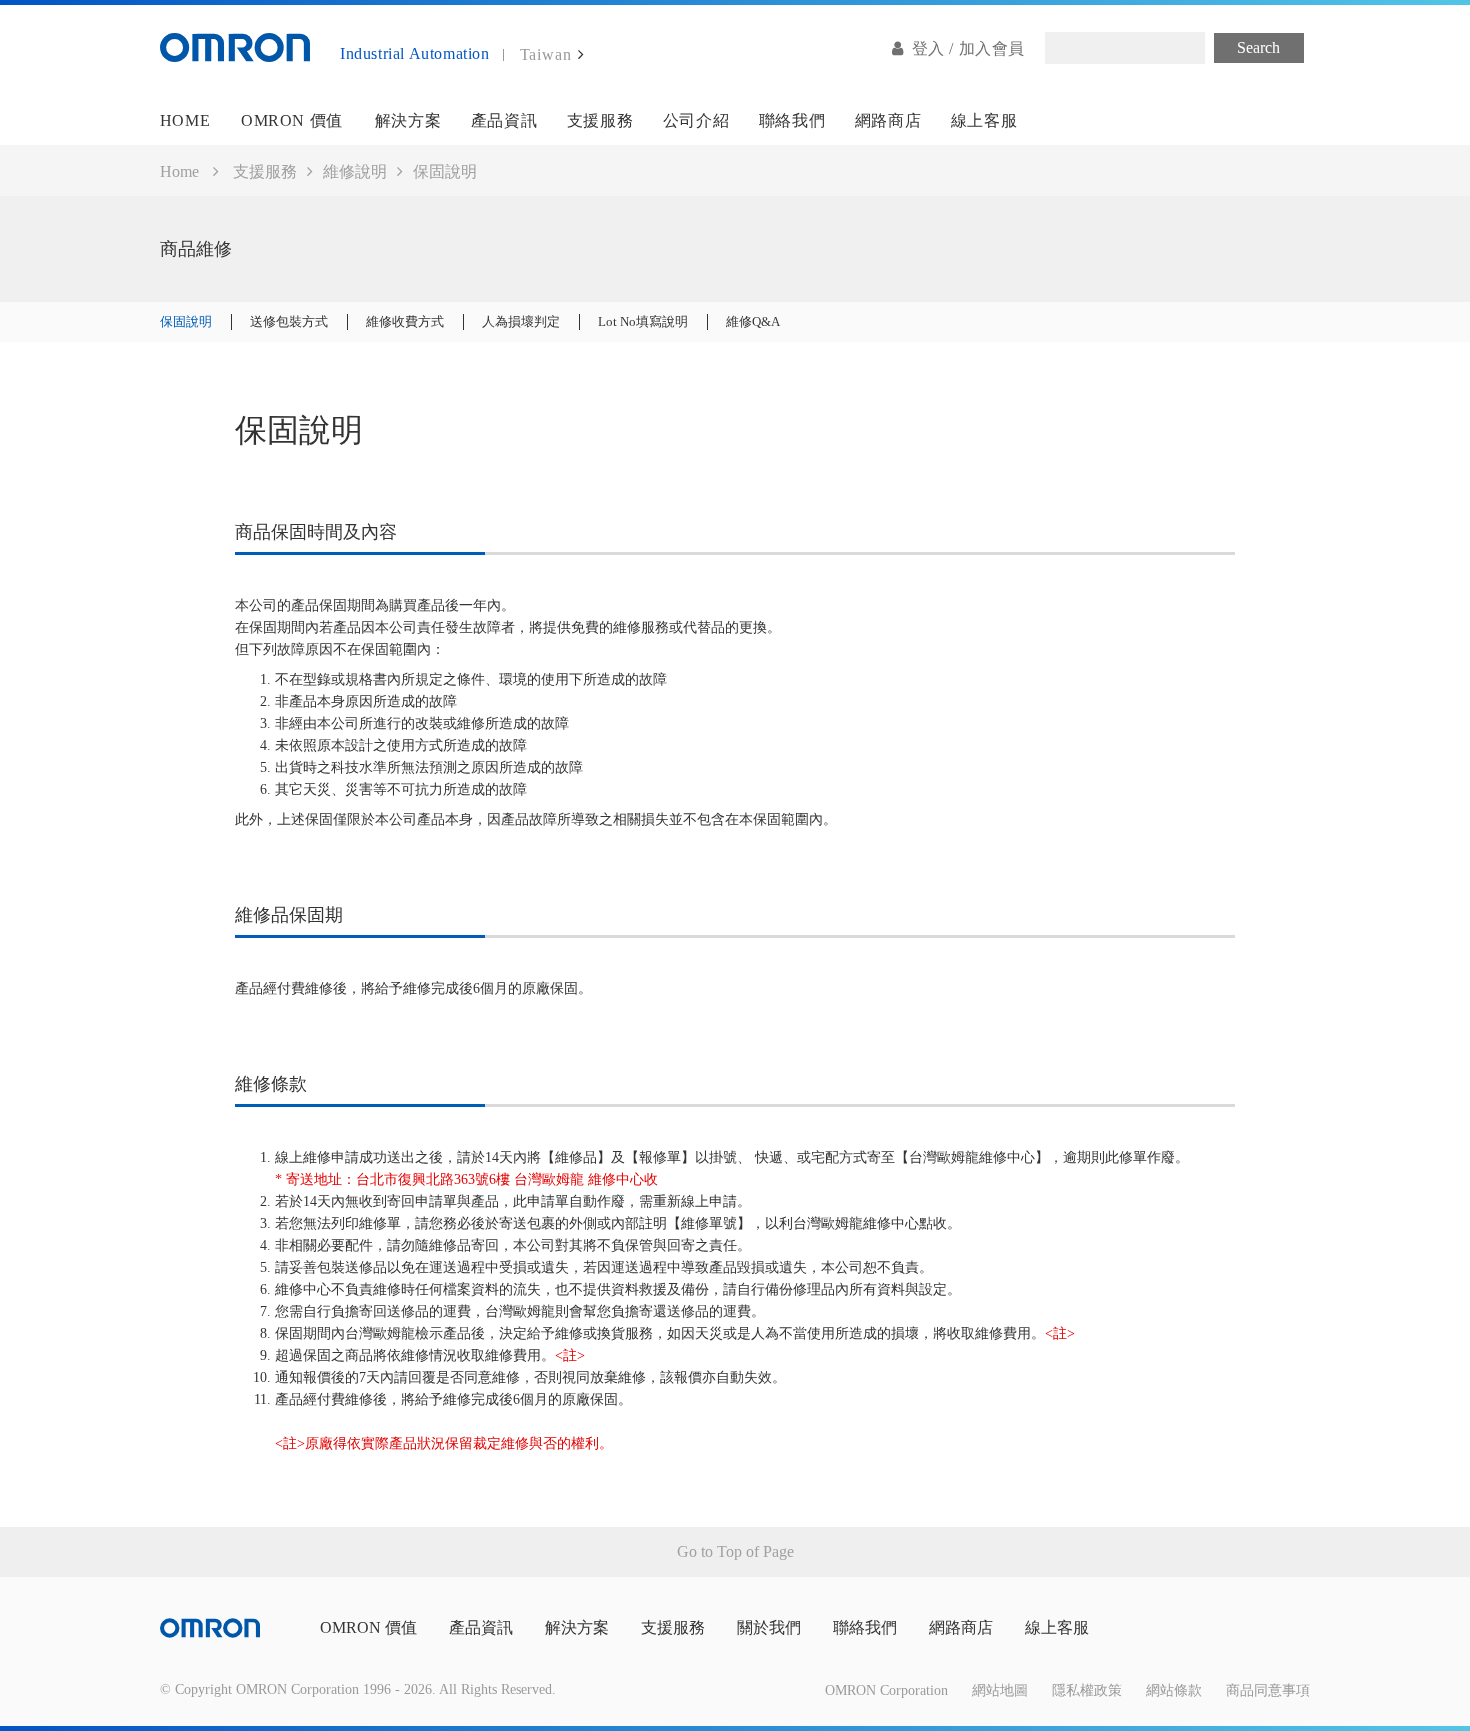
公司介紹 (696, 120)
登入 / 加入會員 (968, 48)
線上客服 (984, 120)
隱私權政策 (1087, 1690)
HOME (185, 120)
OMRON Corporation (886, 1690)
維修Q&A (753, 321)
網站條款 (1174, 1690)
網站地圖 (1000, 1690)
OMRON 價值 (292, 120)
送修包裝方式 (289, 321)
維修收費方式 (405, 321)
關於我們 (769, 1627)
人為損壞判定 (521, 321)
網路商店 (888, 120)
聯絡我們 (792, 120)
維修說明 (355, 171)
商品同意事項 (1268, 1690)
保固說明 (186, 321)
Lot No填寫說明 (643, 321)
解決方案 (408, 120)
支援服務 (600, 120)
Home (179, 171)
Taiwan (546, 54)
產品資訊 (504, 120)
